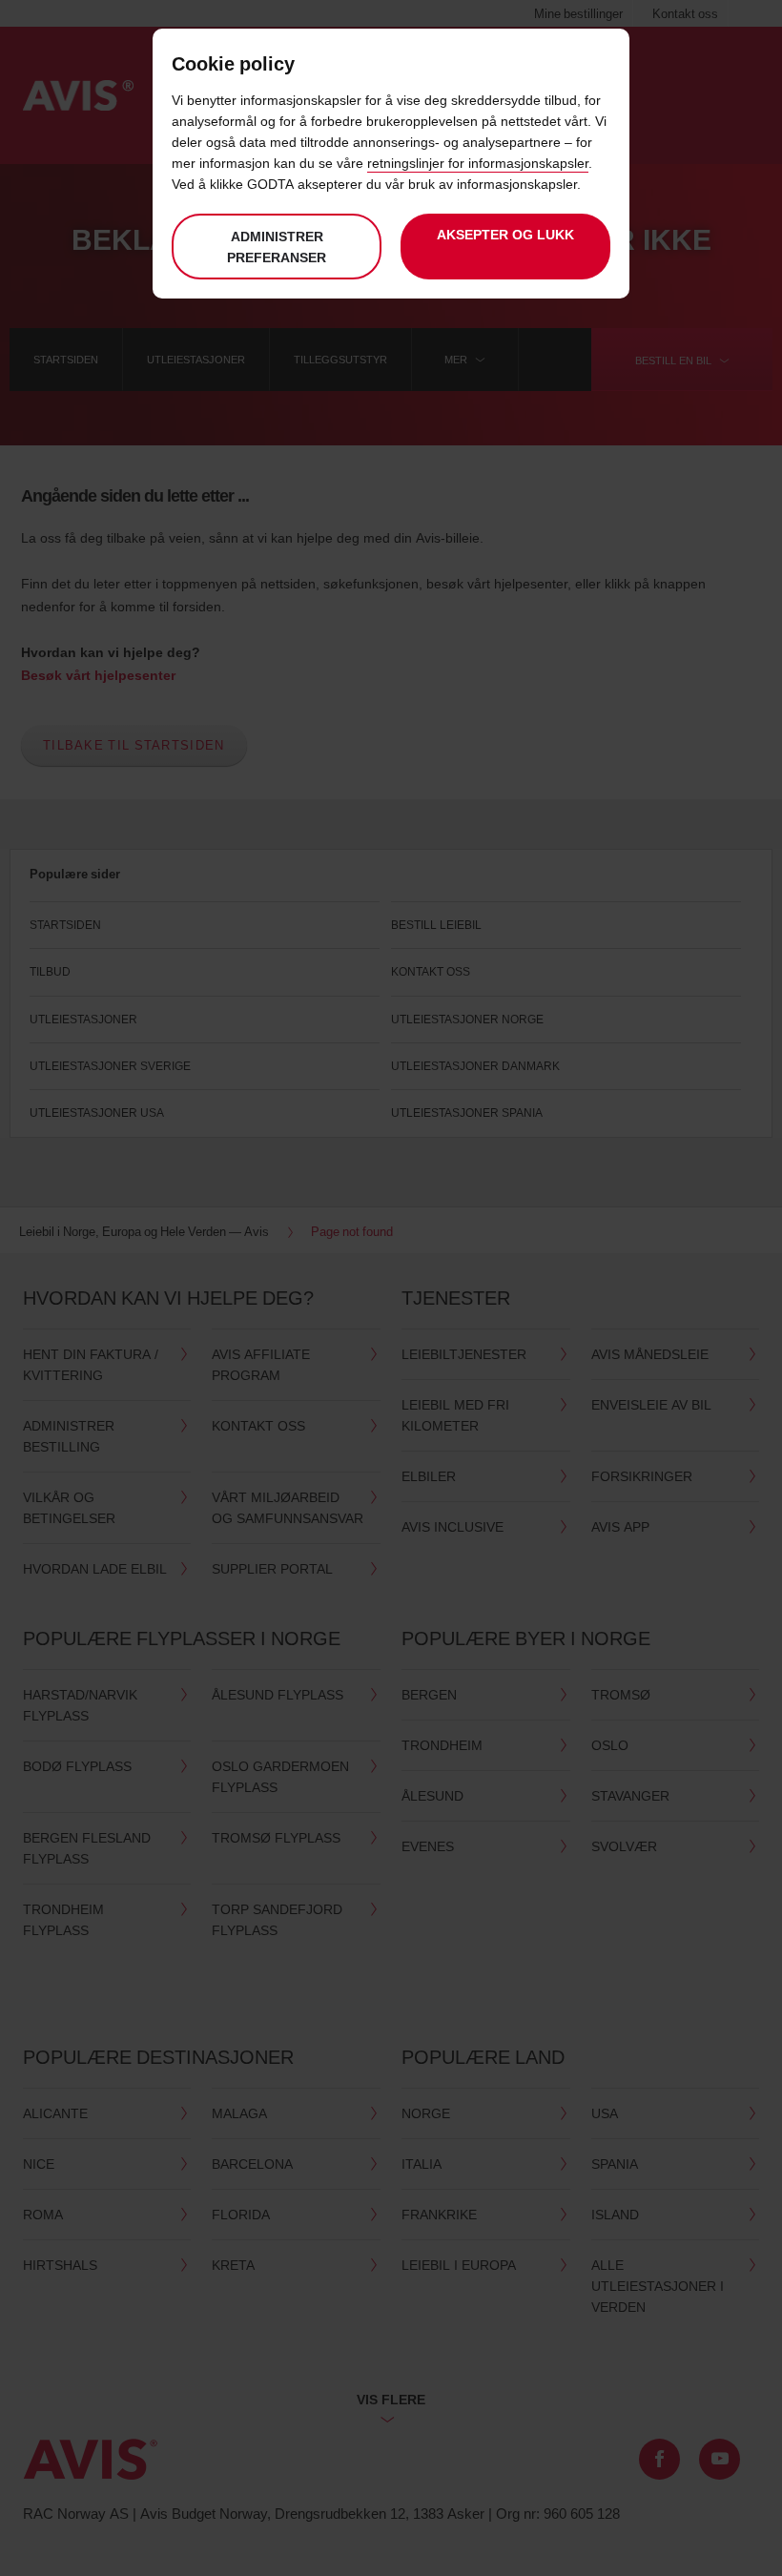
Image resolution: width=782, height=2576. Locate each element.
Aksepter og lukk (505, 234)
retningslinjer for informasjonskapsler (478, 163)
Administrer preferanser (277, 247)
